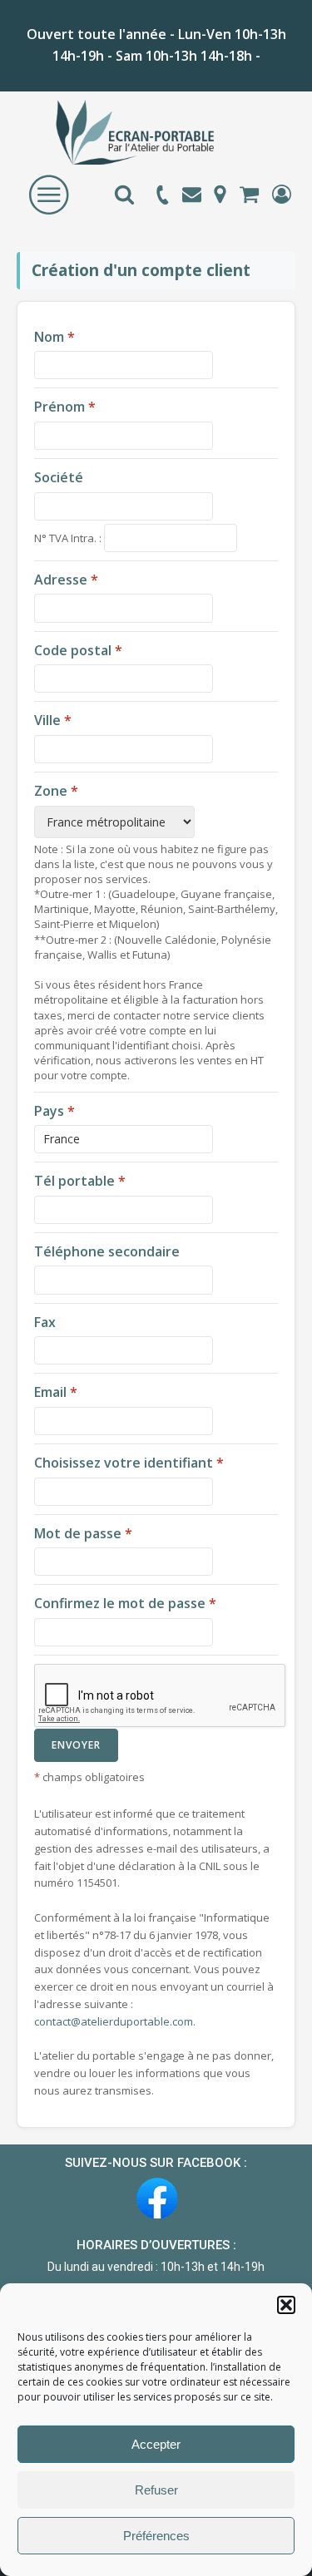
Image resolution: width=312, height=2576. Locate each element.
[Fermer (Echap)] (257, 18)
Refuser (156, 2490)
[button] (286, 2305)
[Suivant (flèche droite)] (283, 1288)
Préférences (156, 2536)
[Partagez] (220, 18)
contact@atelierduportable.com (114, 2021)
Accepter (156, 2444)
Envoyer (76, 1745)
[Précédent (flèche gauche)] (29, 1288)
